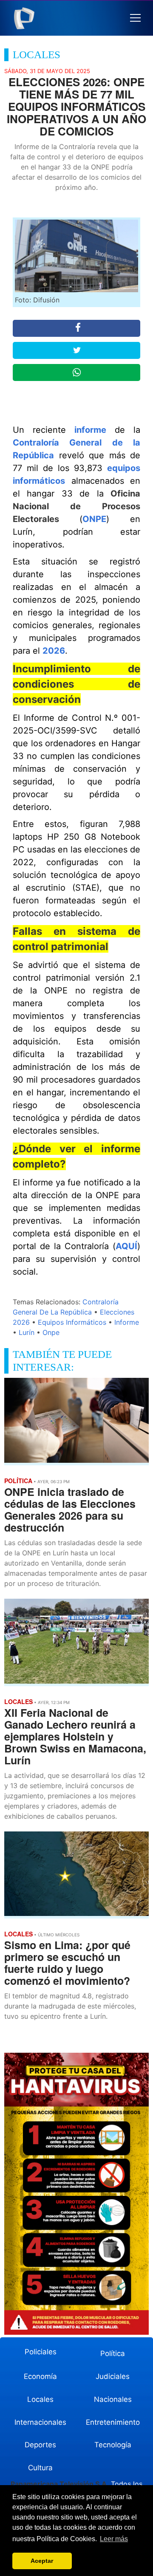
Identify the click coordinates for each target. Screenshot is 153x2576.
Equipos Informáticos (72, 1322)
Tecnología (113, 2445)
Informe (127, 1322)
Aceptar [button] (42, 2561)
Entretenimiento (113, 2422)
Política (113, 2353)
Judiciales (113, 2376)
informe (90, 430)
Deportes (40, 2445)
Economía (40, 2376)
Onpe (51, 1332)
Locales (40, 2399)
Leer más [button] (114, 2539)
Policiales (41, 2352)
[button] (135, 18)
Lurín (27, 1332)
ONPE (94, 519)
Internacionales (40, 2422)
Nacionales (113, 2399)
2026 (54, 651)
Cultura (40, 2468)
